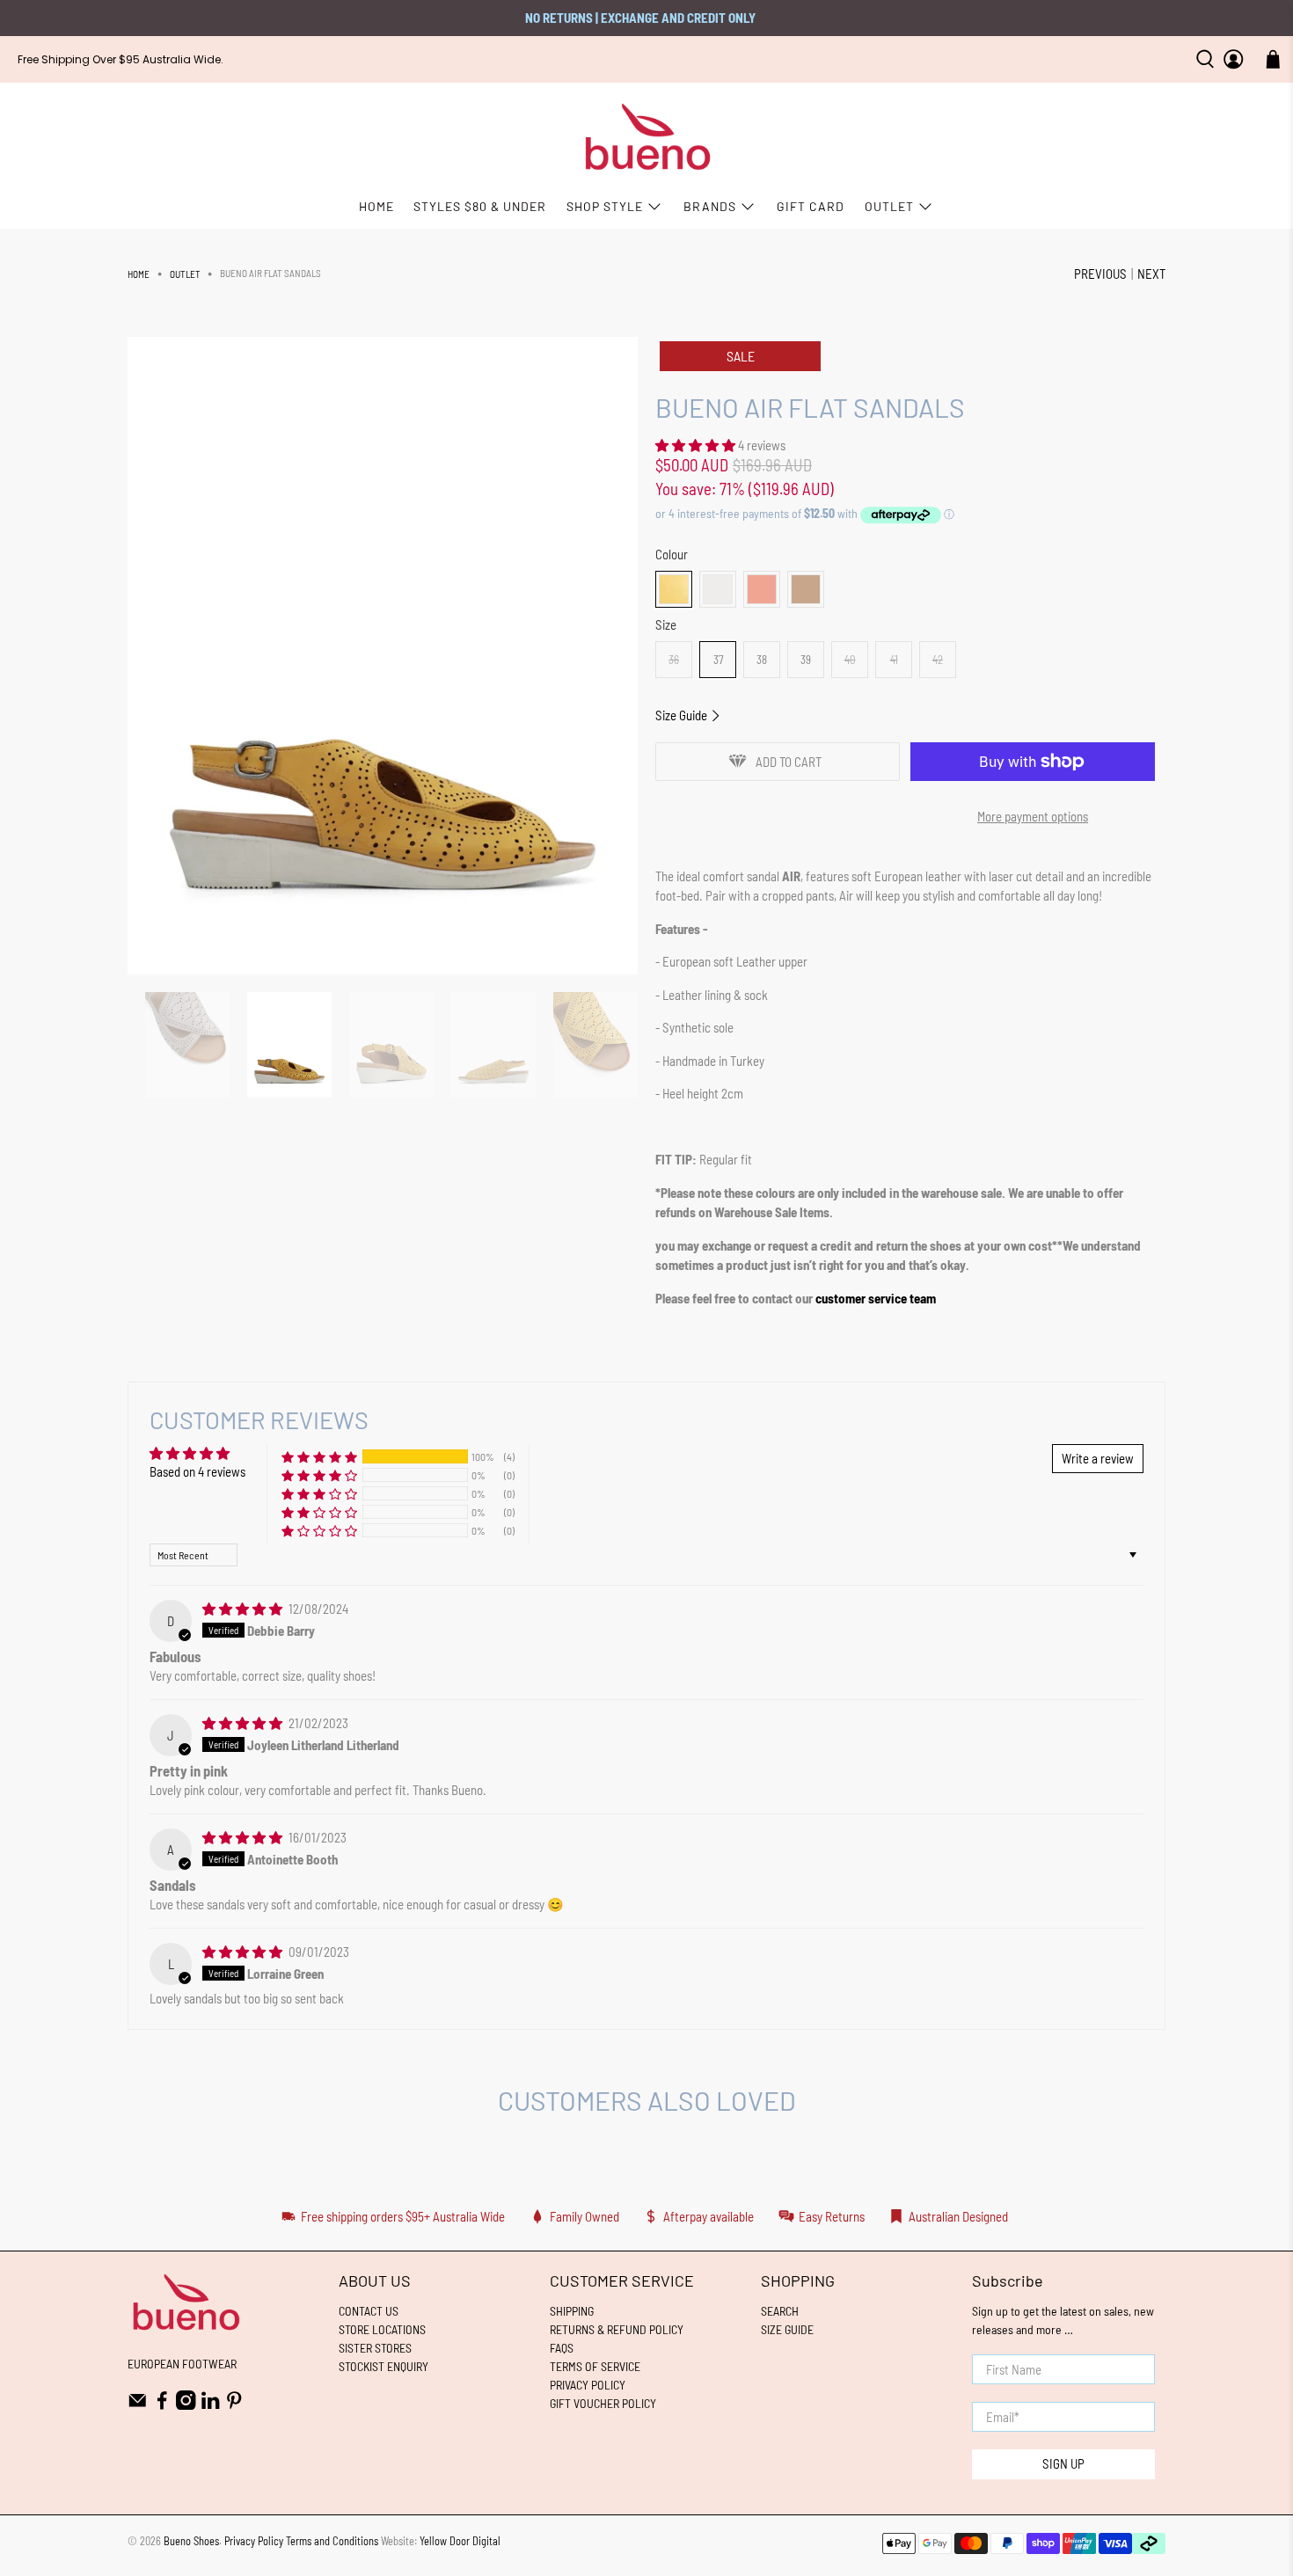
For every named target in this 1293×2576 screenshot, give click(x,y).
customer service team (876, 1298)
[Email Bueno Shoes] (138, 2405)
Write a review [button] (1098, 1458)
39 (806, 660)
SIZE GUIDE (787, 2329)
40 (850, 660)
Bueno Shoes (191, 2541)
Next (1151, 274)
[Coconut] (806, 589)
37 (718, 660)
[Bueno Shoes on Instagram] (186, 2405)
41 (894, 660)
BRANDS (710, 206)
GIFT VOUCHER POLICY (603, 2403)
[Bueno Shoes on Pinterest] (234, 2405)
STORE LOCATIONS (382, 2329)
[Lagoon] (762, 589)
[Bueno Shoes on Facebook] (162, 2405)
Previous (1100, 274)
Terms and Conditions (332, 2541)
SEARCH (780, 2311)
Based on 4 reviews (197, 1471)
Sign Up (1063, 2463)
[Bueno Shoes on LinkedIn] (211, 2405)
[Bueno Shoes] (647, 138)
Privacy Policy (254, 2541)
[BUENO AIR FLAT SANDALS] (383, 656)
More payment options (1033, 816)
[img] (242, 1609)
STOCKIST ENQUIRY (384, 2366)
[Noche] (674, 589)
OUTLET (889, 206)
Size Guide (683, 715)
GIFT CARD (811, 206)
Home (139, 274)
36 (674, 660)
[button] (695, 445)
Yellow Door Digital (460, 2541)
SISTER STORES (375, 2348)
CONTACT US (369, 2311)
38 (762, 660)
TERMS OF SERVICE (595, 2366)
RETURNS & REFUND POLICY (617, 2329)
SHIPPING (572, 2311)
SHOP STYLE (605, 206)
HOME (376, 206)
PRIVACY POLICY (588, 2385)
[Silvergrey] (718, 589)
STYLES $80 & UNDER (480, 206)
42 (938, 660)
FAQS (562, 2348)
